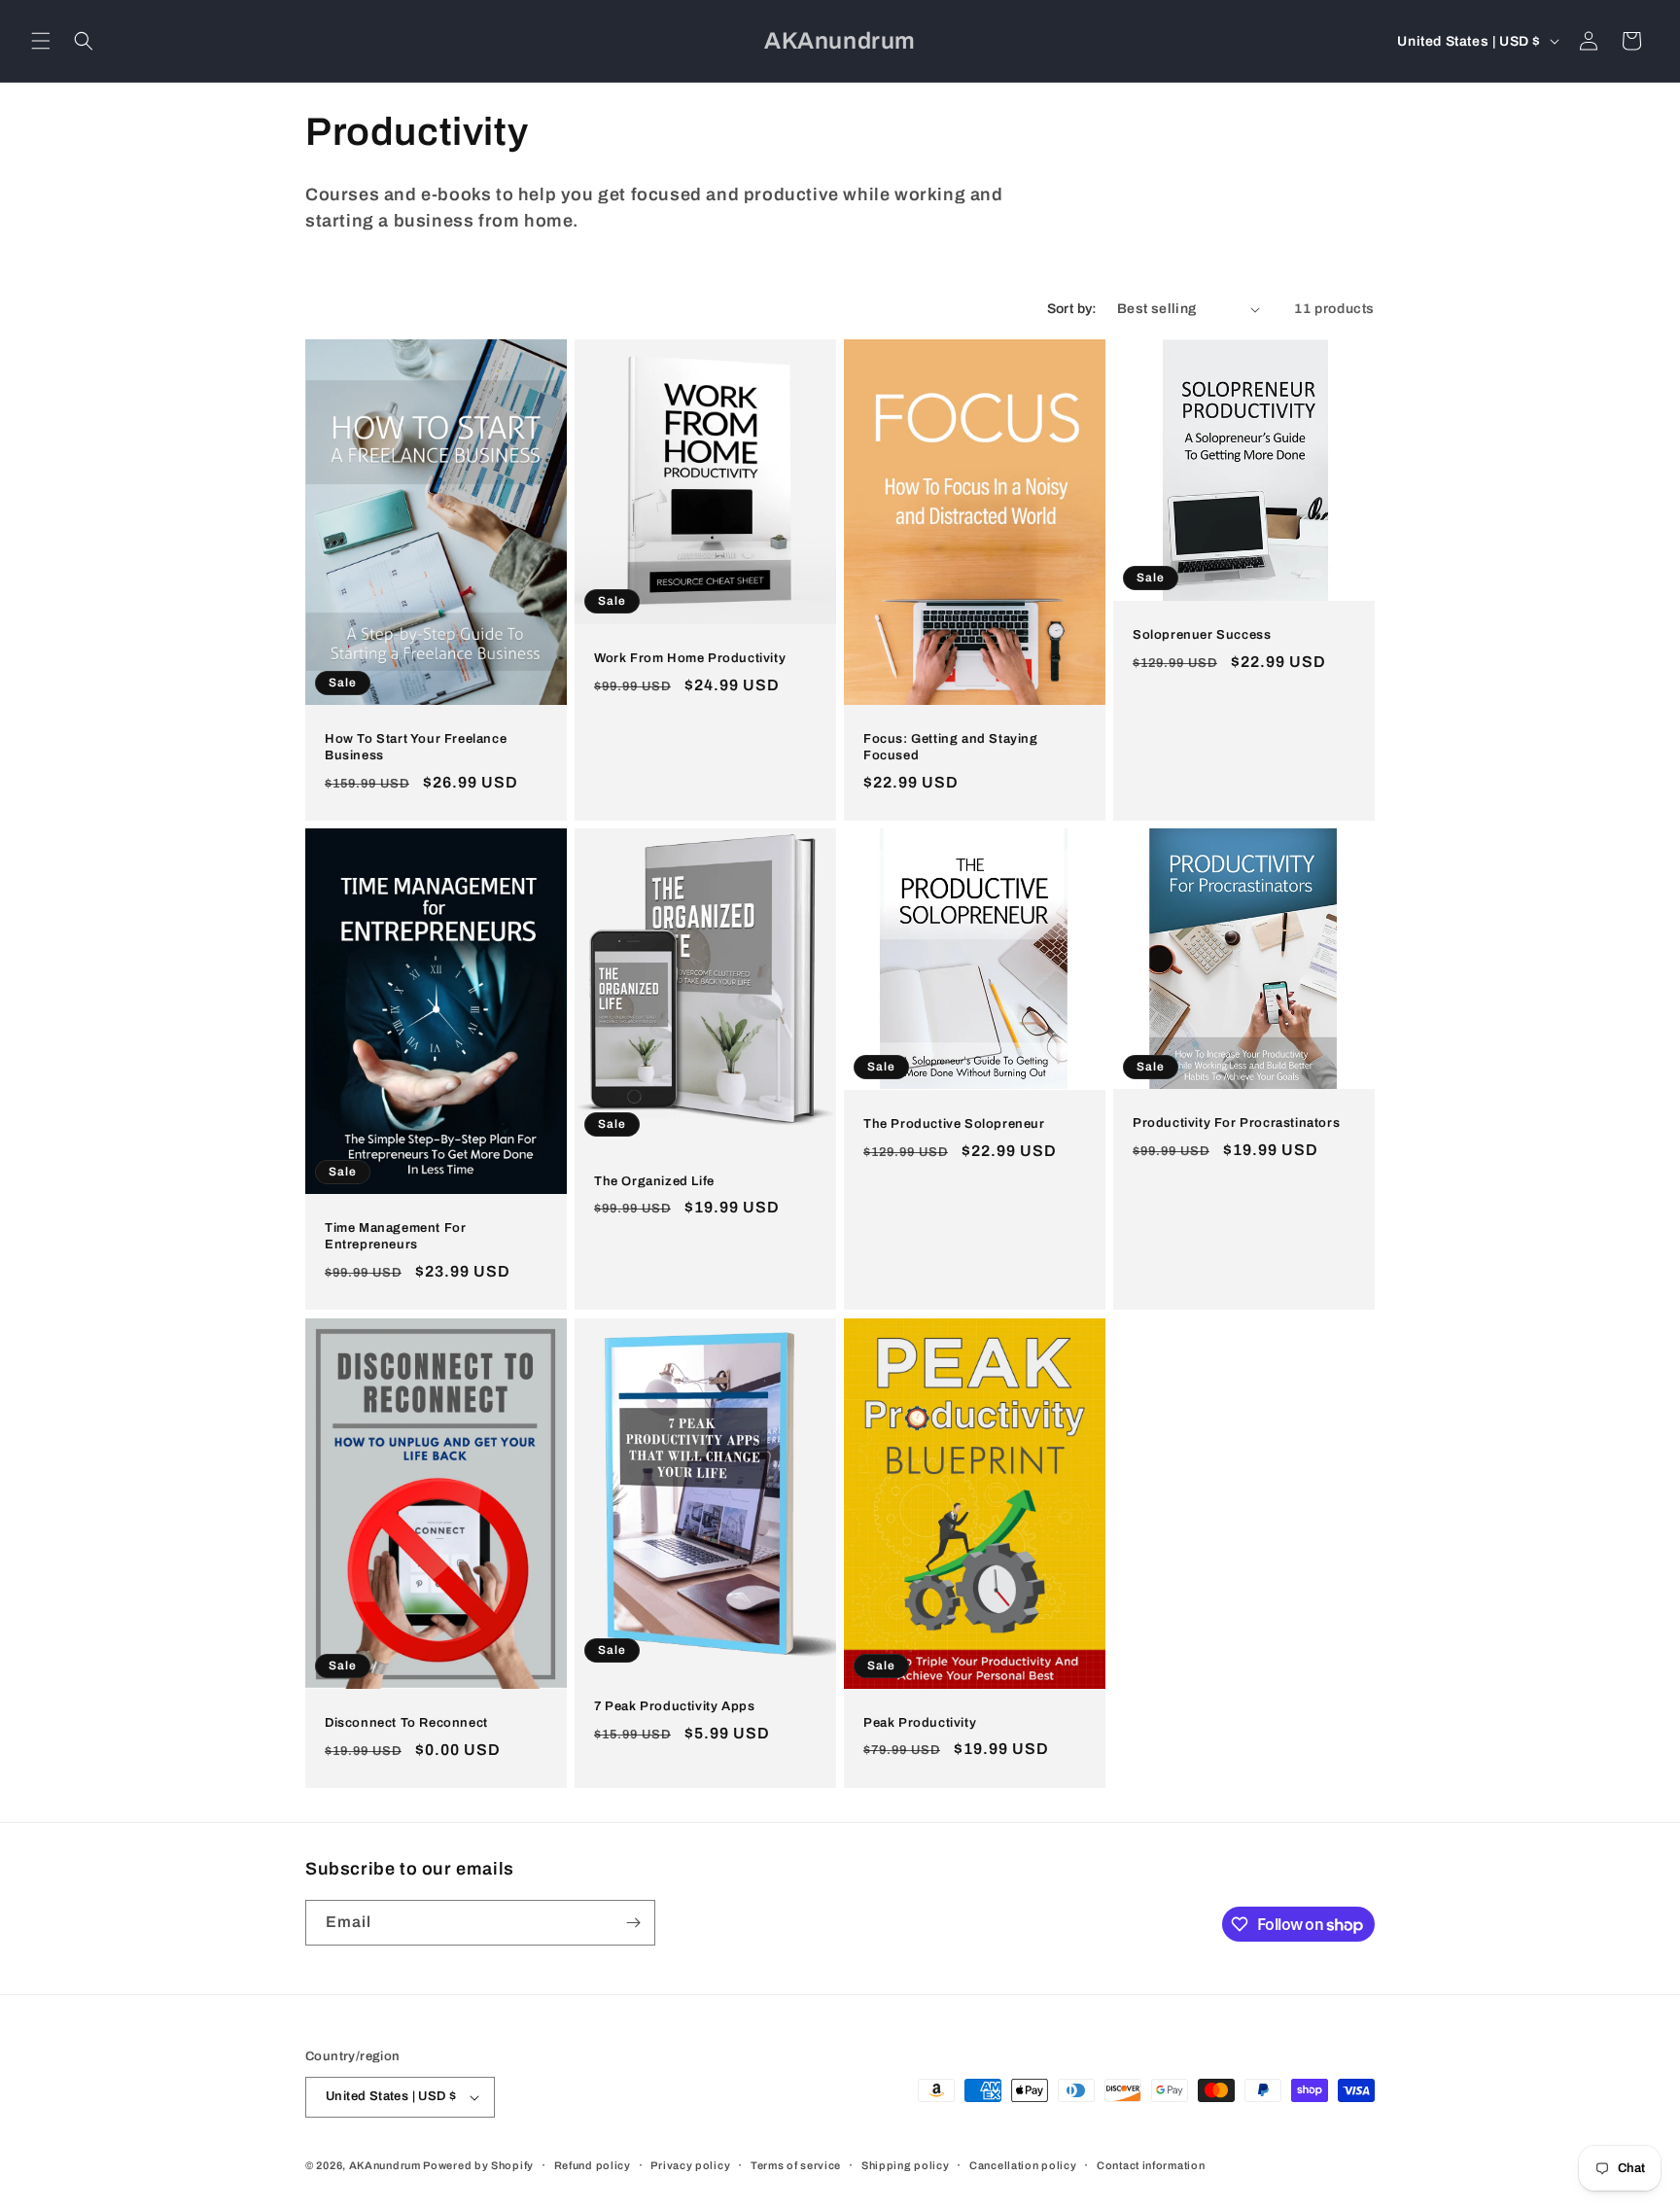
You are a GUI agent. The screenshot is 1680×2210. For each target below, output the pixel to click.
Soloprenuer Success (1202, 635)
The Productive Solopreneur (954, 1124)
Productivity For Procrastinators (1236, 1124)
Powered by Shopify (478, 2165)
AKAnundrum (385, 2165)
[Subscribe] (633, 1923)
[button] (41, 41)
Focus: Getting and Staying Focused (951, 747)
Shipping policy (906, 2165)
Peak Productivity (920, 1722)
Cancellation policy (1023, 2165)
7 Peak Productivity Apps (674, 1706)
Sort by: (1072, 309)
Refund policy (593, 2165)
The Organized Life (654, 1181)
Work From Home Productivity (690, 658)
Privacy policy (690, 2165)
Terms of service (796, 2165)
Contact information (1151, 2165)
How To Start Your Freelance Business (416, 747)
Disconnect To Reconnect (406, 1722)
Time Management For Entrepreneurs (395, 1237)
